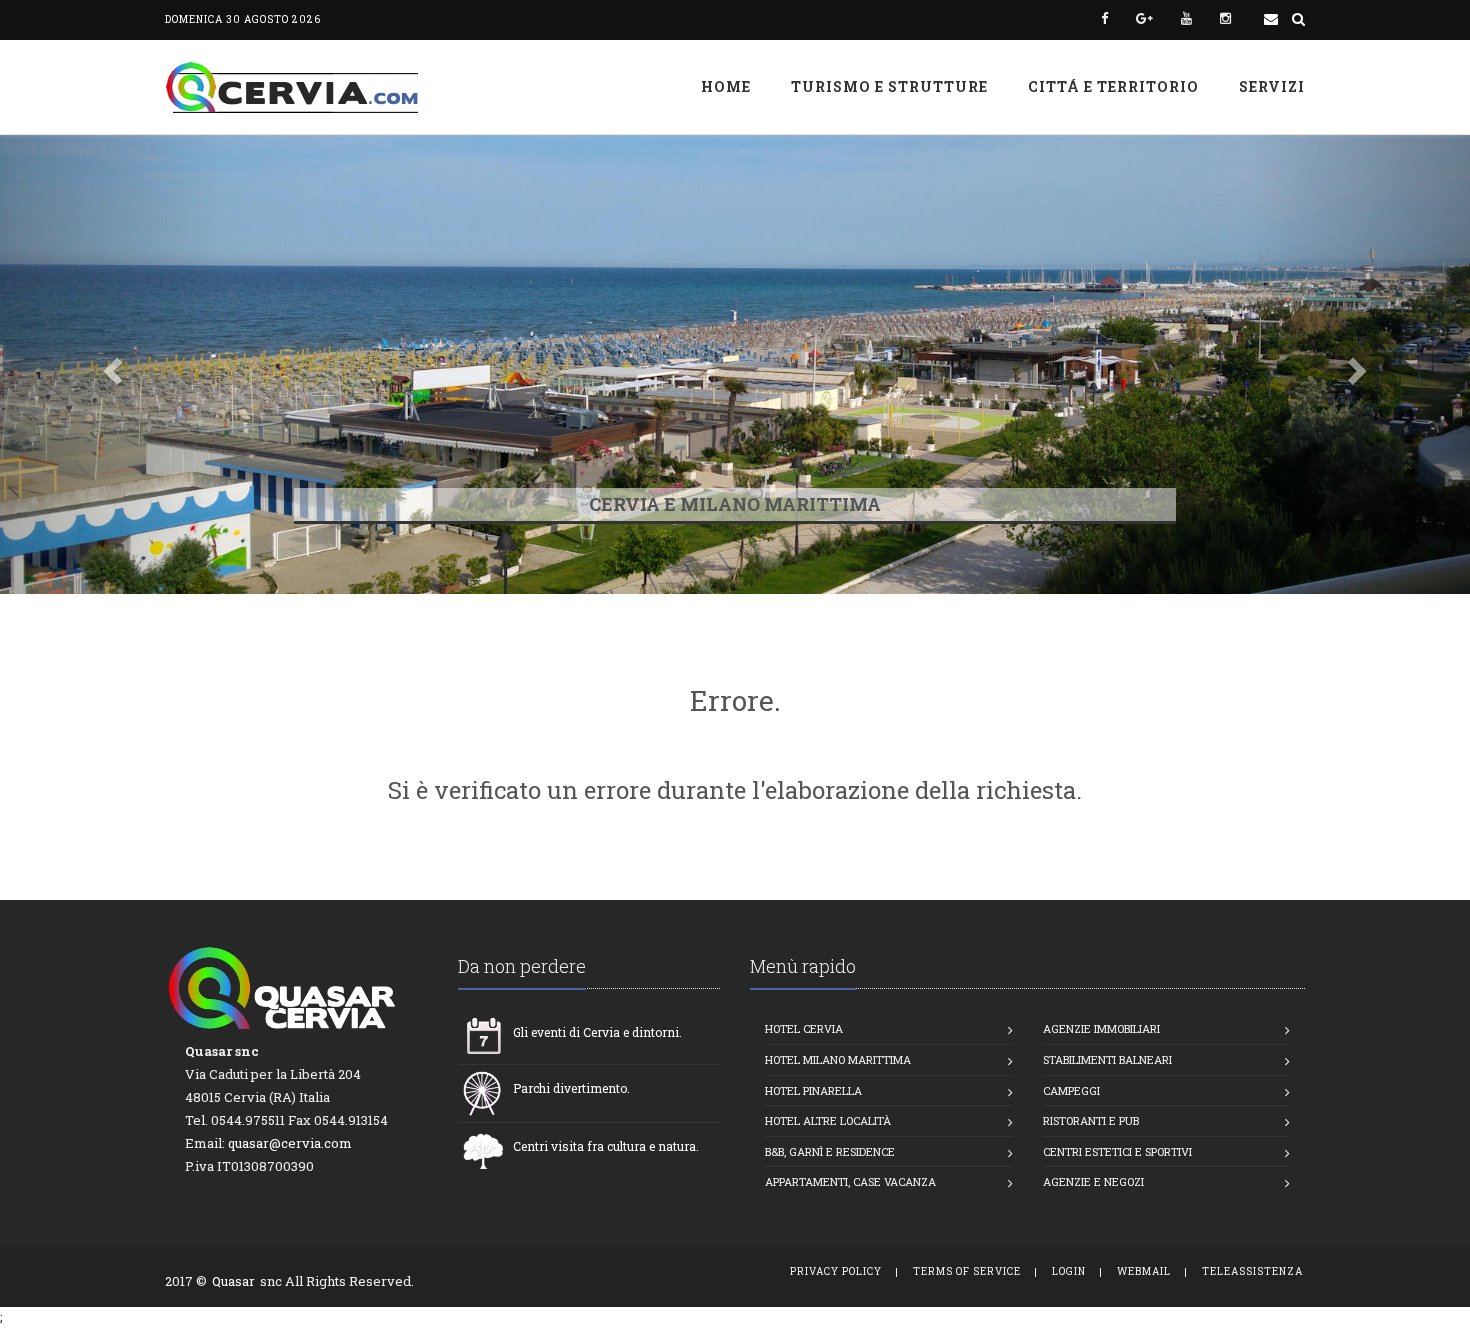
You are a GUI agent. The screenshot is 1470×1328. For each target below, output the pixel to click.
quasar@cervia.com (290, 1143)
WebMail (1144, 1271)
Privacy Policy (836, 1271)
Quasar (233, 1281)
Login (1069, 1271)
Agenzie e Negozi (1093, 1181)
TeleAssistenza (1252, 1271)
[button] (110, 364)
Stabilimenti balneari (1107, 1059)
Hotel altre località (828, 1120)
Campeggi (1071, 1090)
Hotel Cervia (804, 1028)
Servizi (1272, 86)
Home (726, 86)
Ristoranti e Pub (1091, 1120)
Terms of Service (967, 1271)
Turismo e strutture (889, 86)
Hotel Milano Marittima (838, 1059)
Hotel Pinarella (813, 1090)
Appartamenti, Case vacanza (850, 1181)
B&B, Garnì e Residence (830, 1151)
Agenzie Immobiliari (1101, 1028)
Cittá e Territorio (1113, 86)
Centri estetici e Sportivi (1117, 1151)
